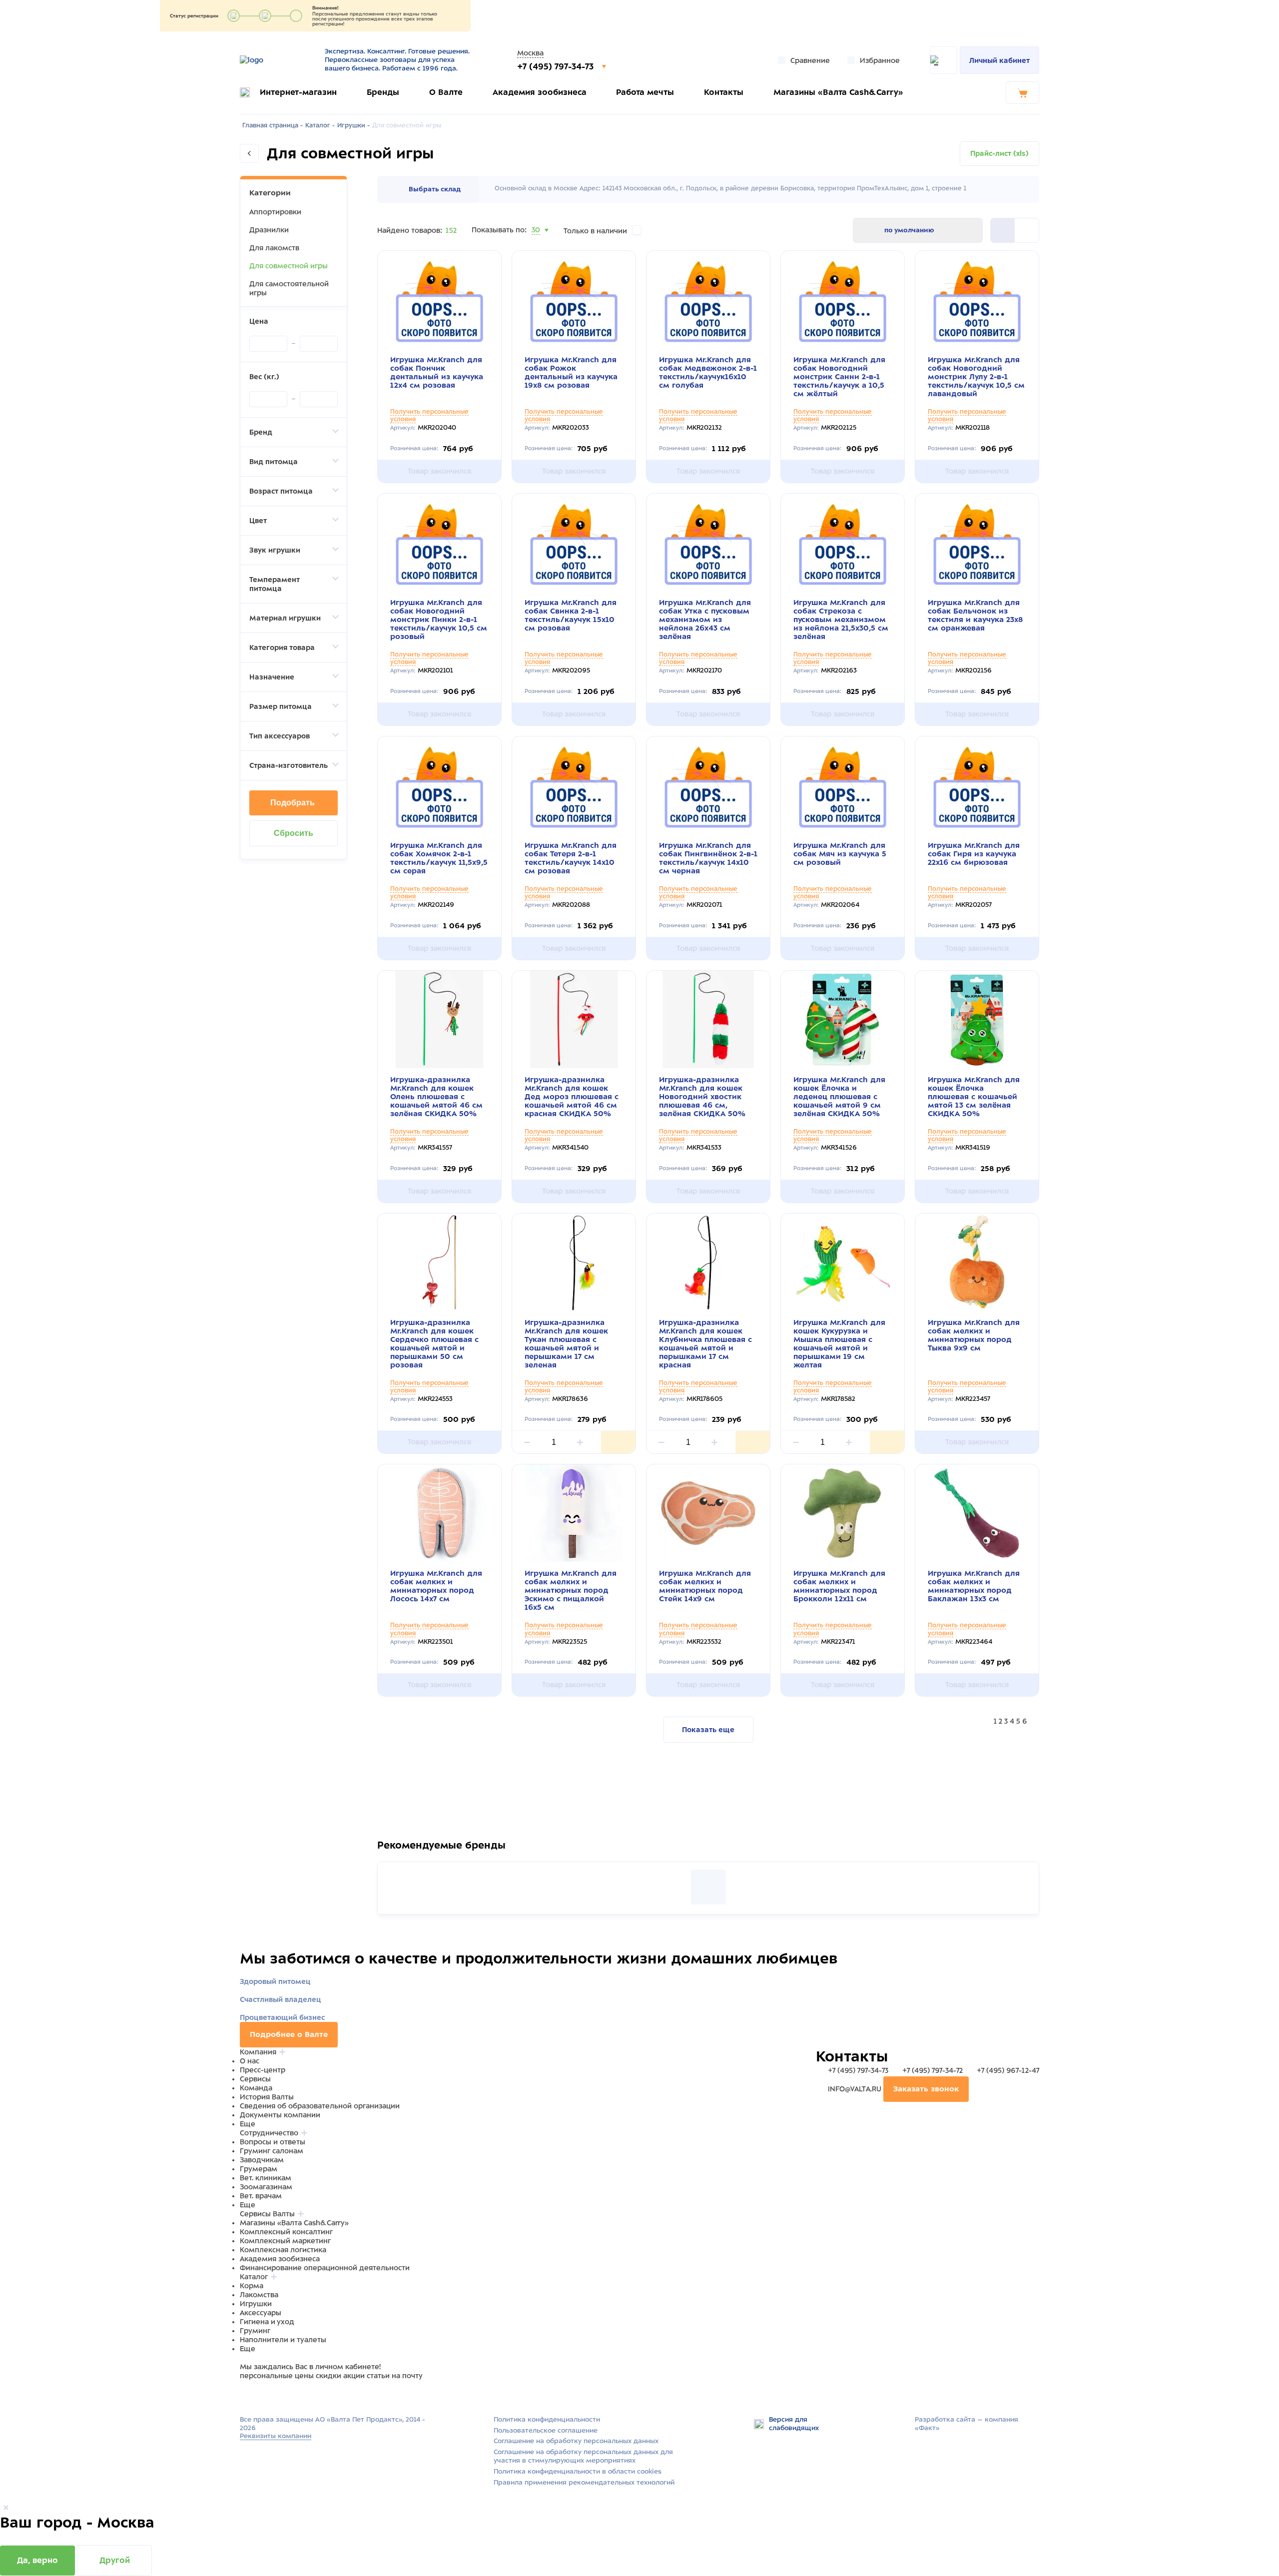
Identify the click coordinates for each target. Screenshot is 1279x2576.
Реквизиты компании (276, 2436)
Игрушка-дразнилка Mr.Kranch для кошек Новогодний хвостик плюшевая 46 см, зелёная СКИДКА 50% (702, 1097)
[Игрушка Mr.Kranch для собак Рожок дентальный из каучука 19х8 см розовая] (574, 300)
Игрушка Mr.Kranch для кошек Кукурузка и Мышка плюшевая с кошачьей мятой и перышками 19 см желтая (839, 1344)
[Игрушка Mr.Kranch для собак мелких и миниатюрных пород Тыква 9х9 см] (977, 1262)
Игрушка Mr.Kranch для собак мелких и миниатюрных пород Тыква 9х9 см (974, 1335)
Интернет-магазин (298, 92)
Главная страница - (273, 125)
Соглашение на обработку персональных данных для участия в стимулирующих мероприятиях (583, 2456)
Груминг (255, 2331)
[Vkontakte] (269, 2395)
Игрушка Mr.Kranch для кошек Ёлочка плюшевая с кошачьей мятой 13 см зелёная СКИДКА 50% (974, 1097)
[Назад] (249, 153)
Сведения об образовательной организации (320, 2106)
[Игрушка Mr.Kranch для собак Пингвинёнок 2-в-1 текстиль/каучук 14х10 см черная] (708, 785)
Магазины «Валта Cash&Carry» (838, 92)
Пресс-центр (263, 2070)
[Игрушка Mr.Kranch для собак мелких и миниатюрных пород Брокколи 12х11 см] (843, 1513)
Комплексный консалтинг (286, 2232)
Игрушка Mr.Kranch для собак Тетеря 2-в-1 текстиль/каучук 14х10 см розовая (571, 858)
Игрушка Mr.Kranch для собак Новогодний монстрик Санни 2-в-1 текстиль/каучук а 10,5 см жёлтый (839, 377)
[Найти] (944, 60)
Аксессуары (261, 2313)
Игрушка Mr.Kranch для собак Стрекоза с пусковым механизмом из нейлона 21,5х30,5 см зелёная (841, 620)
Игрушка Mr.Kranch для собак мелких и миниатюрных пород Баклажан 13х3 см (974, 1586)
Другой (115, 2560)
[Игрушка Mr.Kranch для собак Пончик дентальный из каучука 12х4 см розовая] (439, 300)
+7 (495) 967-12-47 (1007, 2070)
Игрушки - (353, 125)
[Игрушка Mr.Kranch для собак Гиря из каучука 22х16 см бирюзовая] (977, 785)
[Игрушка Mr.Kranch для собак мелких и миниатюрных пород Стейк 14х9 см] (708, 1513)
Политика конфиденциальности (547, 2419)
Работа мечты (645, 92)
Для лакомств (274, 248)
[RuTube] (246, 2395)
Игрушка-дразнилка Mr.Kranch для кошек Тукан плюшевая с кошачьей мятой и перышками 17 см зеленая (566, 1344)
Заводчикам (262, 2160)
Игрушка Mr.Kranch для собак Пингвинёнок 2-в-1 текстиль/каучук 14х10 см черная (708, 858)
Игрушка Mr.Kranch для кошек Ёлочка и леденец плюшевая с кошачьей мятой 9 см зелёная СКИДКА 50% (839, 1097)
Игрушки (256, 2304)
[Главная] (276, 60)
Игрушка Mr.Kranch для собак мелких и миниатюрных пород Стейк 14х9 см (705, 1586)
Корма (252, 2286)
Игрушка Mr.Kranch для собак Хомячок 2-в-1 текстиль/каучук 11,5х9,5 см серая (439, 858)
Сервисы (255, 2079)
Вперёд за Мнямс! (460, 1851)
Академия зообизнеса (540, 92)
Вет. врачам (261, 2196)
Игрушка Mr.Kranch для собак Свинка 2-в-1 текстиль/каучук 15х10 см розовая (571, 615)
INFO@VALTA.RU (855, 2089)
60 (537, 242)
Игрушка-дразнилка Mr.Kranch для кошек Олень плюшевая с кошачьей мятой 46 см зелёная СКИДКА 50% (436, 1097)
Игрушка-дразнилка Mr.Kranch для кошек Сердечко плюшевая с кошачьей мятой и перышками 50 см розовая (434, 1344)
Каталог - (320, 125)
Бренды (383, 92)
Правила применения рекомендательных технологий (584, 2482)
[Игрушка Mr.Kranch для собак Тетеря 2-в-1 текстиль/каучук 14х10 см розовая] (574, 785)
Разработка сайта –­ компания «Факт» (966, 2424)
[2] (1003, 230)
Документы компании (280, 2115)
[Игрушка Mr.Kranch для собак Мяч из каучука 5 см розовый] (843, 785)
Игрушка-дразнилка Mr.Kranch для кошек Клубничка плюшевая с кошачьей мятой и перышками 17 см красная (705, 1344)
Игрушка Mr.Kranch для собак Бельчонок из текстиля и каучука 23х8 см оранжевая (975, 615)
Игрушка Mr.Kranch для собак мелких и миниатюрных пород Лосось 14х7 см (436, 1586)
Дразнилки (269, 230)
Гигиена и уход (267, 2322)
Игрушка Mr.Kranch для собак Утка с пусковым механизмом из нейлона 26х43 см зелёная (705, 620)
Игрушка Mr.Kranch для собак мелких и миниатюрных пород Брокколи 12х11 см (839, 1586)
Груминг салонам (272, 2151)
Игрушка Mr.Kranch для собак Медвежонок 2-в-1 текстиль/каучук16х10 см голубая (708, 372)
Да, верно (37, 2560)
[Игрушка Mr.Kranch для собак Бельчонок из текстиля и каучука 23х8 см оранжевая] (977, 542)
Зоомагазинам (266, 2187)
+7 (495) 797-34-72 (933, 2070)
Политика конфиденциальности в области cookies (578, 2471)
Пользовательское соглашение (546, 2430)
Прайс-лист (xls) (999, 153)
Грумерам (259, 2169)
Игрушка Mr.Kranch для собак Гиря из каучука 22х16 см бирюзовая (974, 854)
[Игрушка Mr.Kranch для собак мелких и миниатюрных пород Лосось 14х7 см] (439, 1513)
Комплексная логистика (283, 2250)
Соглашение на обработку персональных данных (576, 2441)
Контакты (724, 92)
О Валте (446, 92)
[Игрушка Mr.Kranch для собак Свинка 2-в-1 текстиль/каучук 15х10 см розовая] (574, 542)
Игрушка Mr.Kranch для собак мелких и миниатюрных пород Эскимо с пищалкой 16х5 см (571, 1590)
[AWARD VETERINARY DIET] (708, 1887)
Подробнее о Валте (289, 2034)
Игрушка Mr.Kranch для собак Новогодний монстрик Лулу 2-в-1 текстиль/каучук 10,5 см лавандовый (976, 377)
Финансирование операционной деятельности (325, 2268)
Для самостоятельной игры (289, 288)
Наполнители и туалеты (283, 2340)
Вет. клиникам (266, 2178)
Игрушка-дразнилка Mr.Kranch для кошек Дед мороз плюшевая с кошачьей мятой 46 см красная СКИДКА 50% (572, 1097)
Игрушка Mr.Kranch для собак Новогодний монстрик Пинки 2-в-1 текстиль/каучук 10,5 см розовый (439, 620)
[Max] (258, 2395)
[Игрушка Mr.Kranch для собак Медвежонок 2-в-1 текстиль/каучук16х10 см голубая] (708, 300)
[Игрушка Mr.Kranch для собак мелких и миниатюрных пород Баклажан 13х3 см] (977, 1513)
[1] (1027, 230)
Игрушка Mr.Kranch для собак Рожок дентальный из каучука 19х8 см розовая (571, 372)
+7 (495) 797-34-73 (557, 66)
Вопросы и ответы (273, 2142)
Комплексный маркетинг (285, 2241)
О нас (250, 2061)
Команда (256, 2088)
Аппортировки (275, 212)
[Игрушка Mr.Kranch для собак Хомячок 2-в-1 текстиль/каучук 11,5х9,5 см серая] (439, 785)
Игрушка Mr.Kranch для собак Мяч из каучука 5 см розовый (840, 854)
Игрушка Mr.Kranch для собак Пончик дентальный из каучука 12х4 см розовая (437, 372)
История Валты (267, 2097)
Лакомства (259, 2295)
